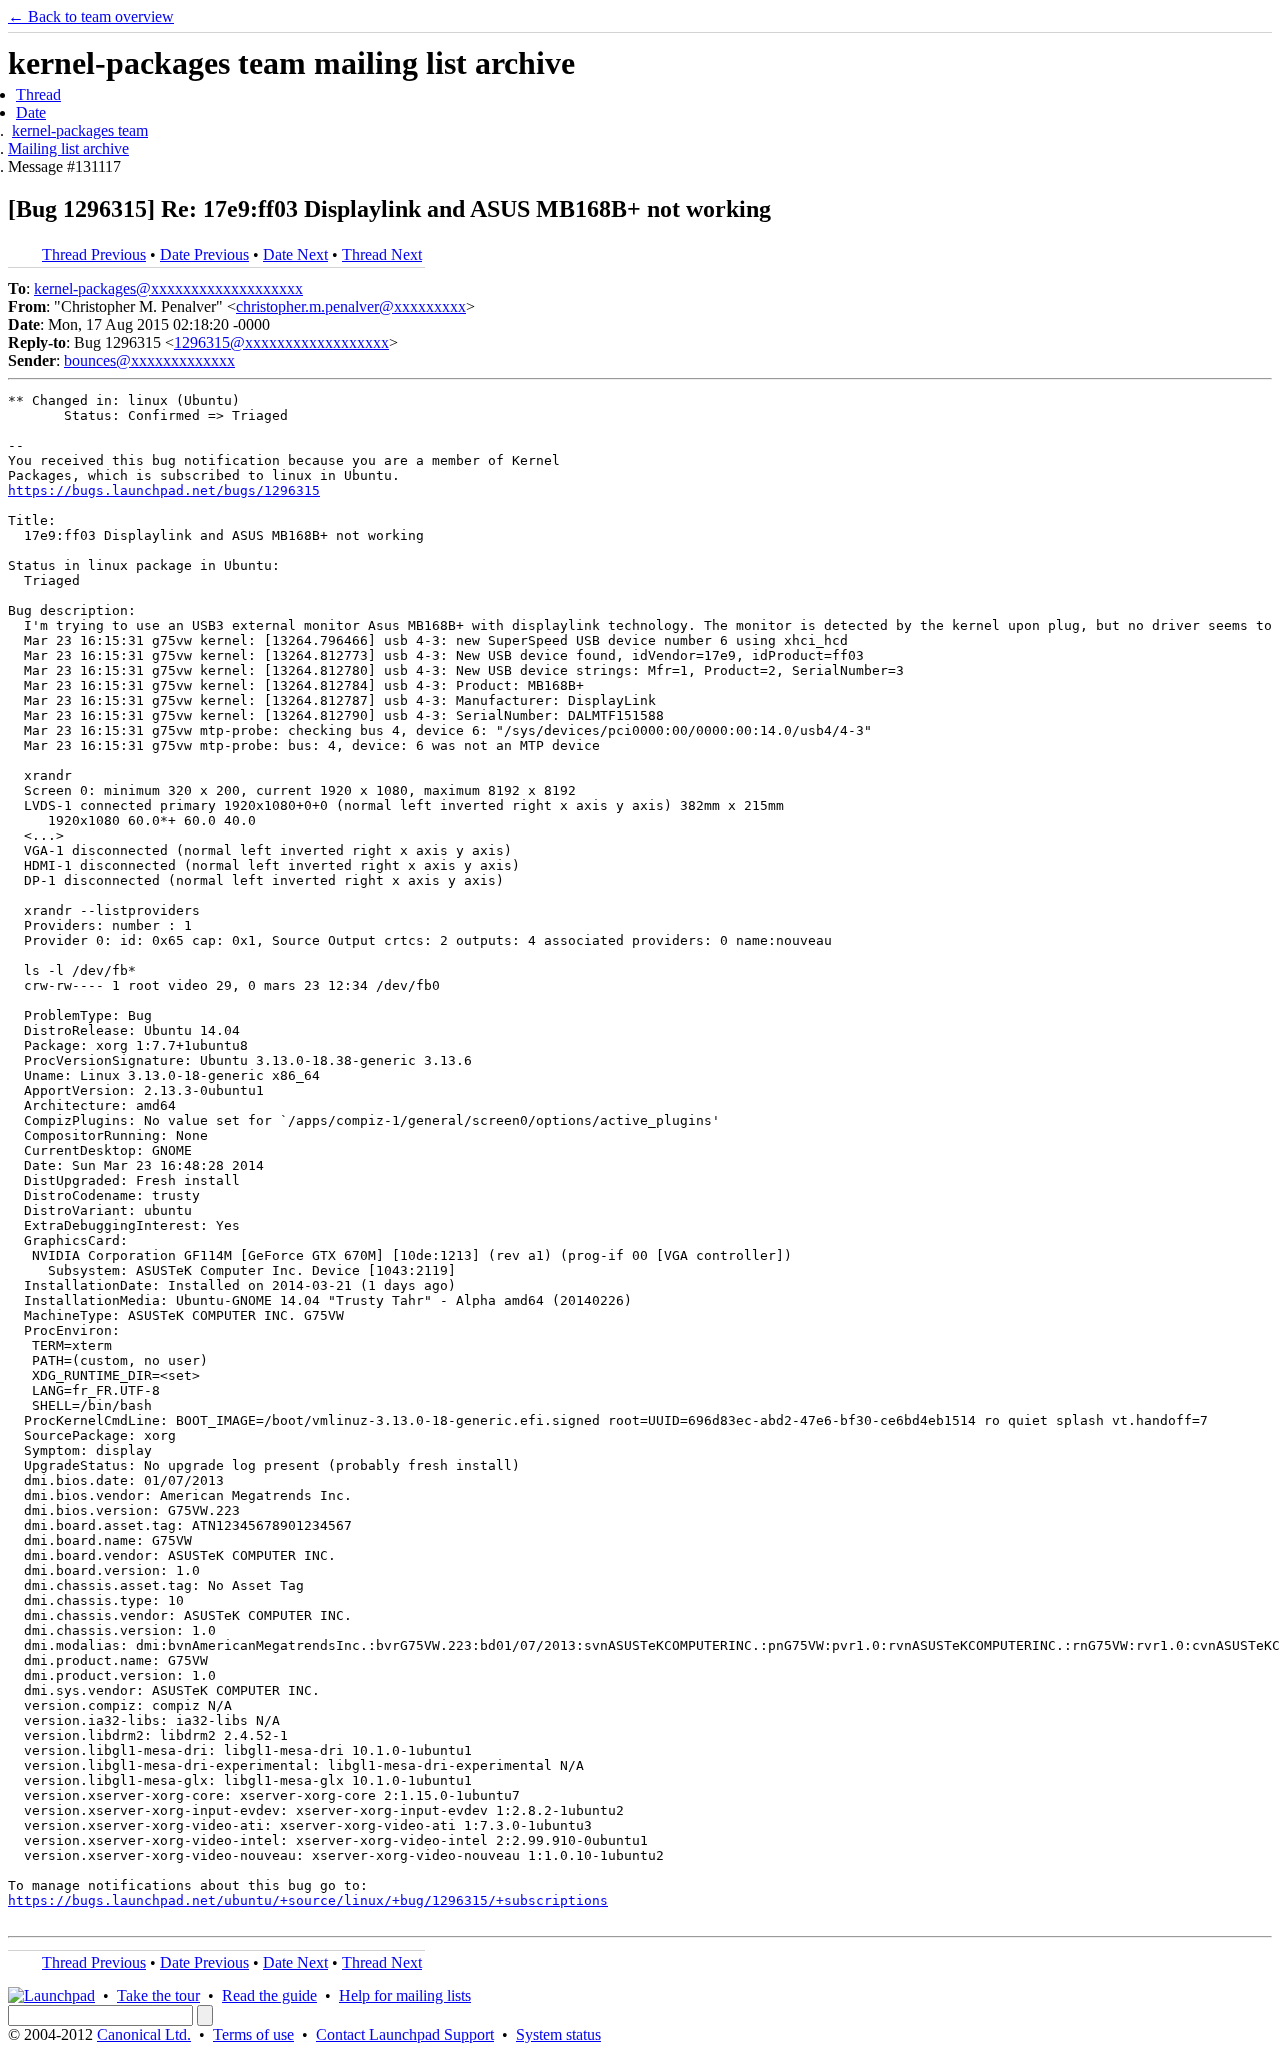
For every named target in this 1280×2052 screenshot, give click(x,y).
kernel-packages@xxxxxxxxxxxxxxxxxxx (168, 288)
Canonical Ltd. (144, 2034)
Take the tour (158, 1995)
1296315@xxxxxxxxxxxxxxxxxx (281, 342)
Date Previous (204, 254)
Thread (38, 94)
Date (31, 112)
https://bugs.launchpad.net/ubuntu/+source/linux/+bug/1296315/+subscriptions (308, 1900)
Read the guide (269, 1995)
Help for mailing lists (405, 1995)
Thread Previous (94, 254)
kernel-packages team (80, 130)
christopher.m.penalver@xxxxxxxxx (351, 306)
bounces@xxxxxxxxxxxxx (149, 360)
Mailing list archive (68, 148)
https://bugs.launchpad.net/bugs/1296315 (164, 490)
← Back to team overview (91, 16)
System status (558, 2034)
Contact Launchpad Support (405, 2034)
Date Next (295, 254)
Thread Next (382, 254)
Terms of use (253, 2034)
